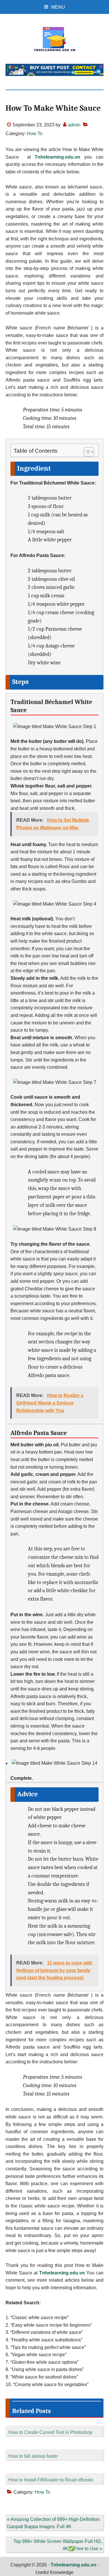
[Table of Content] (89, 452)
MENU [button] (58, 7)
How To (35, 134)
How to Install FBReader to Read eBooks (51, 2480)
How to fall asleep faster (33, 2456)
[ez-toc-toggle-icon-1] (86, 452)
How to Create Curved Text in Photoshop (50, 2432)
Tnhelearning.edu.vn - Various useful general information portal (55, 39)
